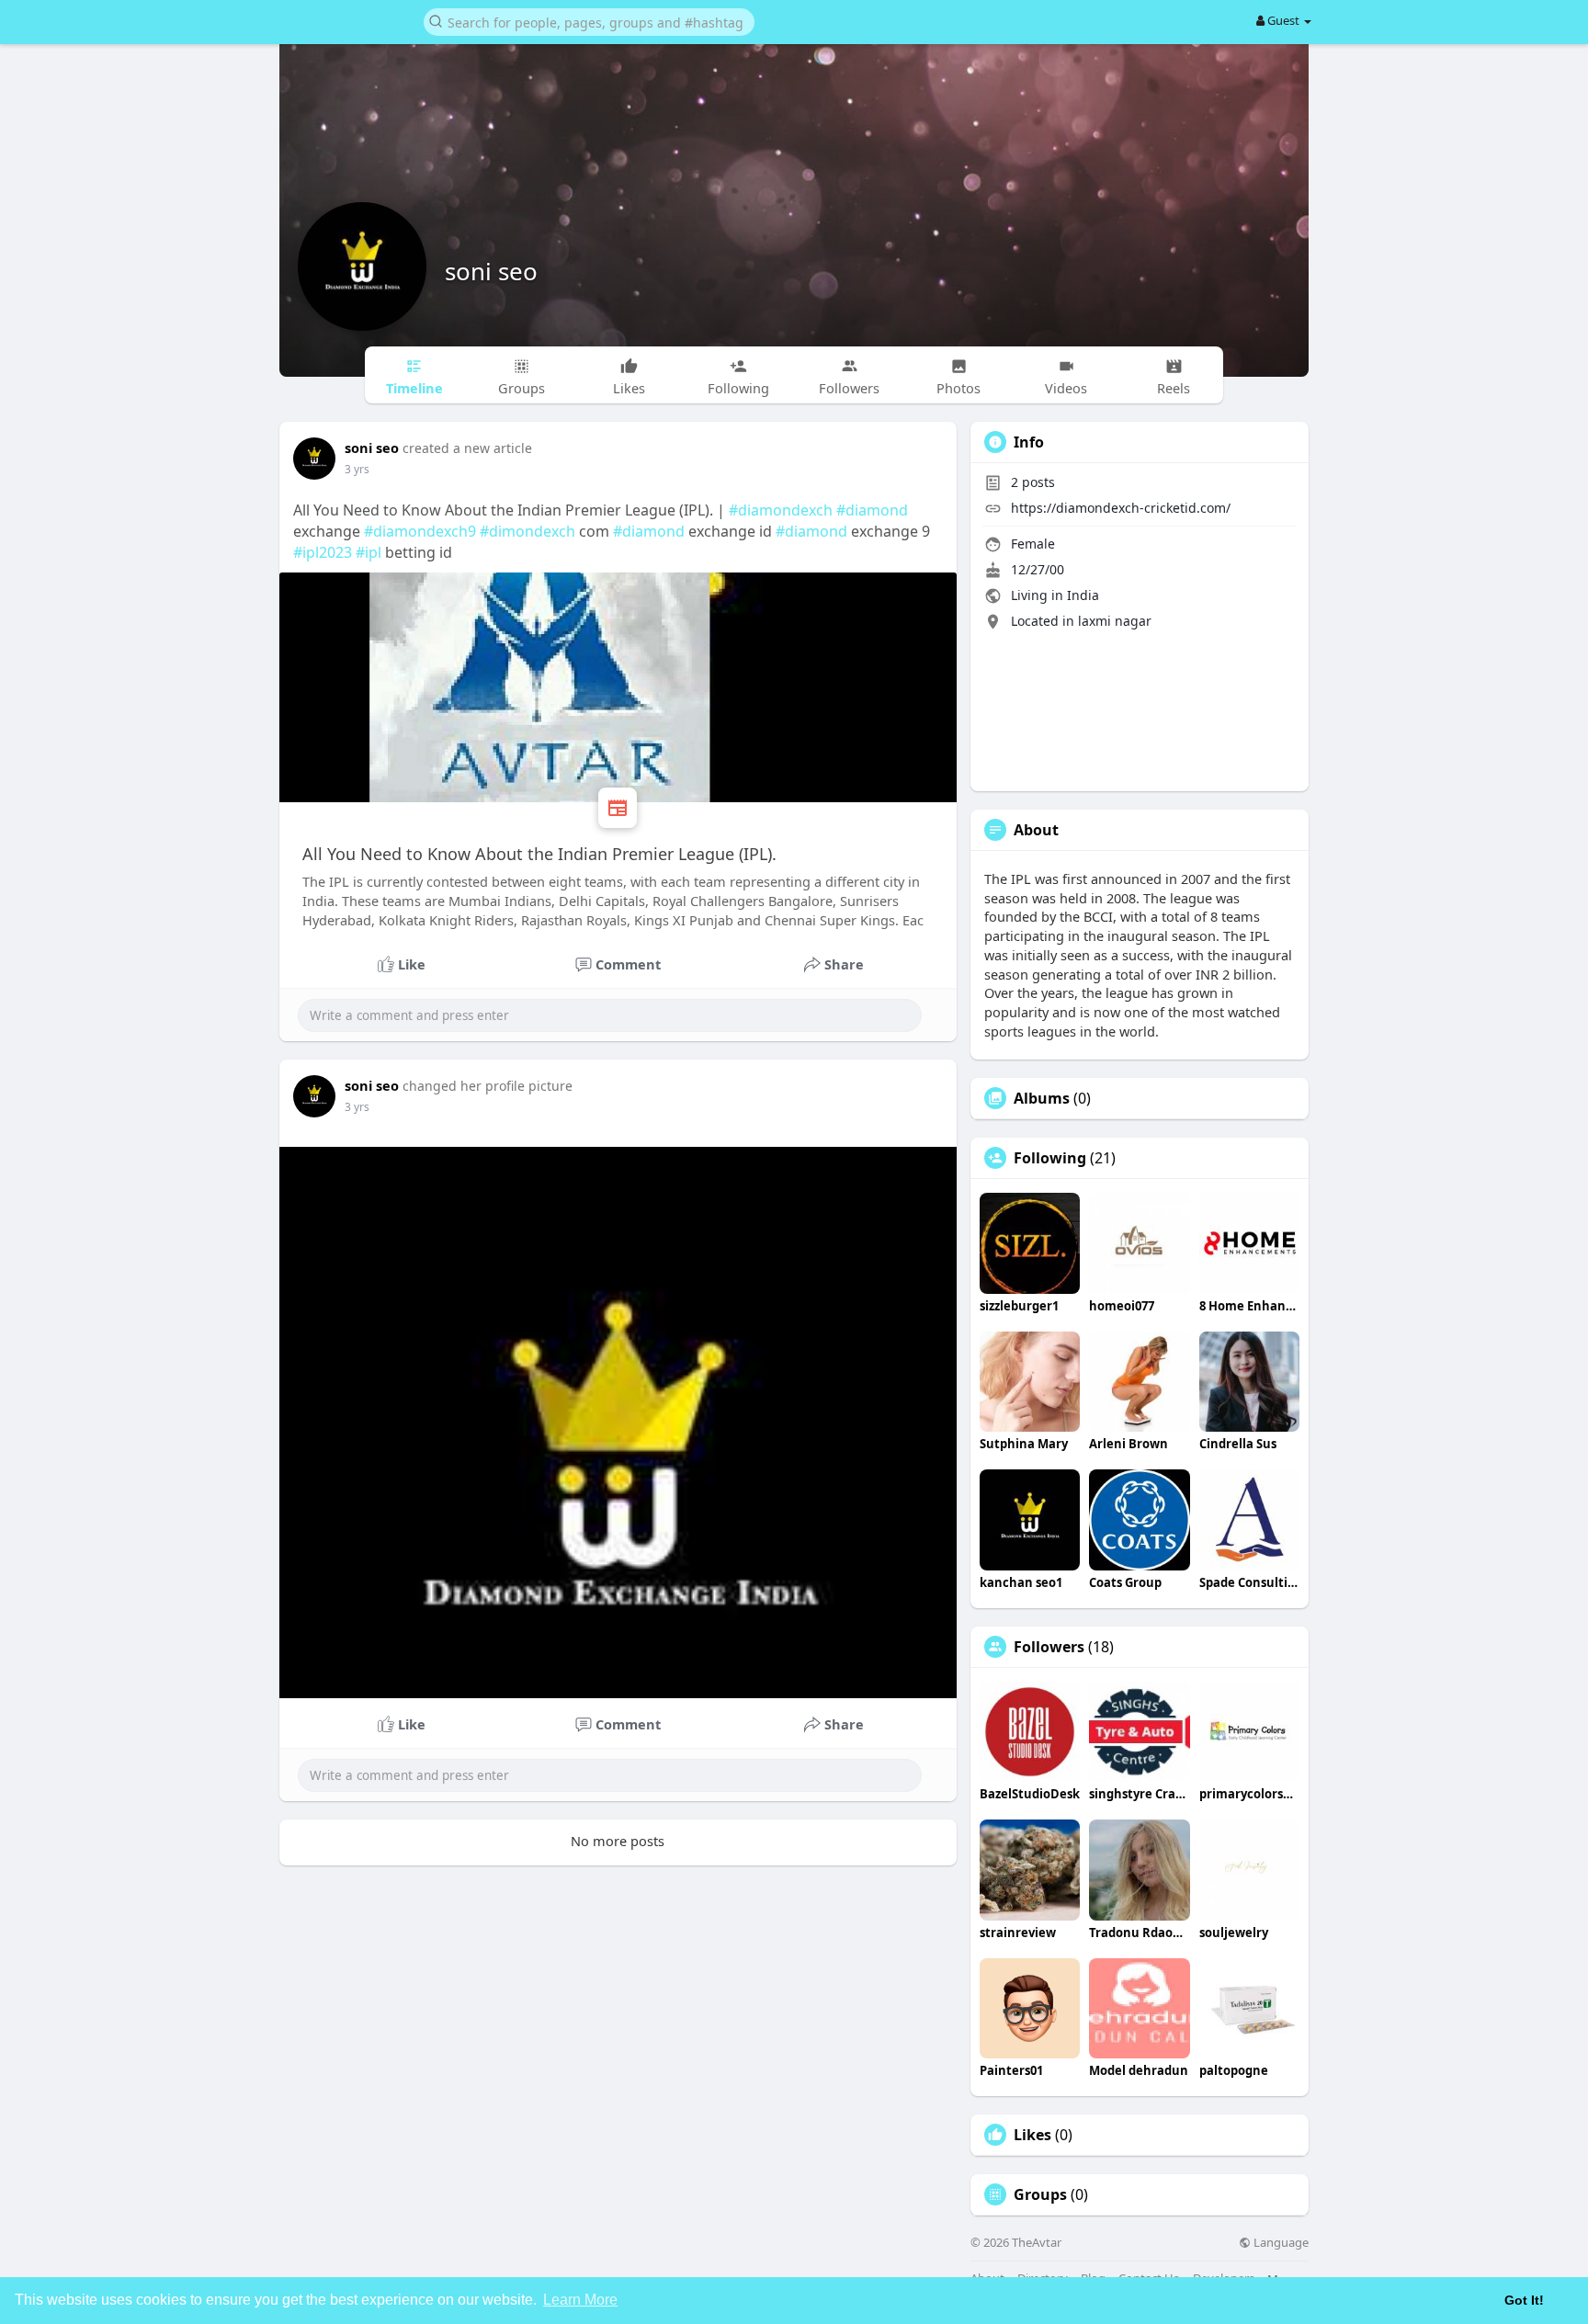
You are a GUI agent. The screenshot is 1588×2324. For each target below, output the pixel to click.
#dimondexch (527, 531)
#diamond (872, 510)
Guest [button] (1283, 20)
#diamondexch (781, 510)
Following (1050, 1158)
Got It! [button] (1524, 2300)
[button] (589, 21)
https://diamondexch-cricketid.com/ (1121, 508)
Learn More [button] (580, 2300)
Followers (1049, 1647)
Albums (1042, 1098)
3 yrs (357, 469)
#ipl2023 (323, 552)
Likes (1032, 2135)
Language (1280, 2243)
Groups (1040, 2194)
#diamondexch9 (420, 531)
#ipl (369, 552)
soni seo (491, 271)
